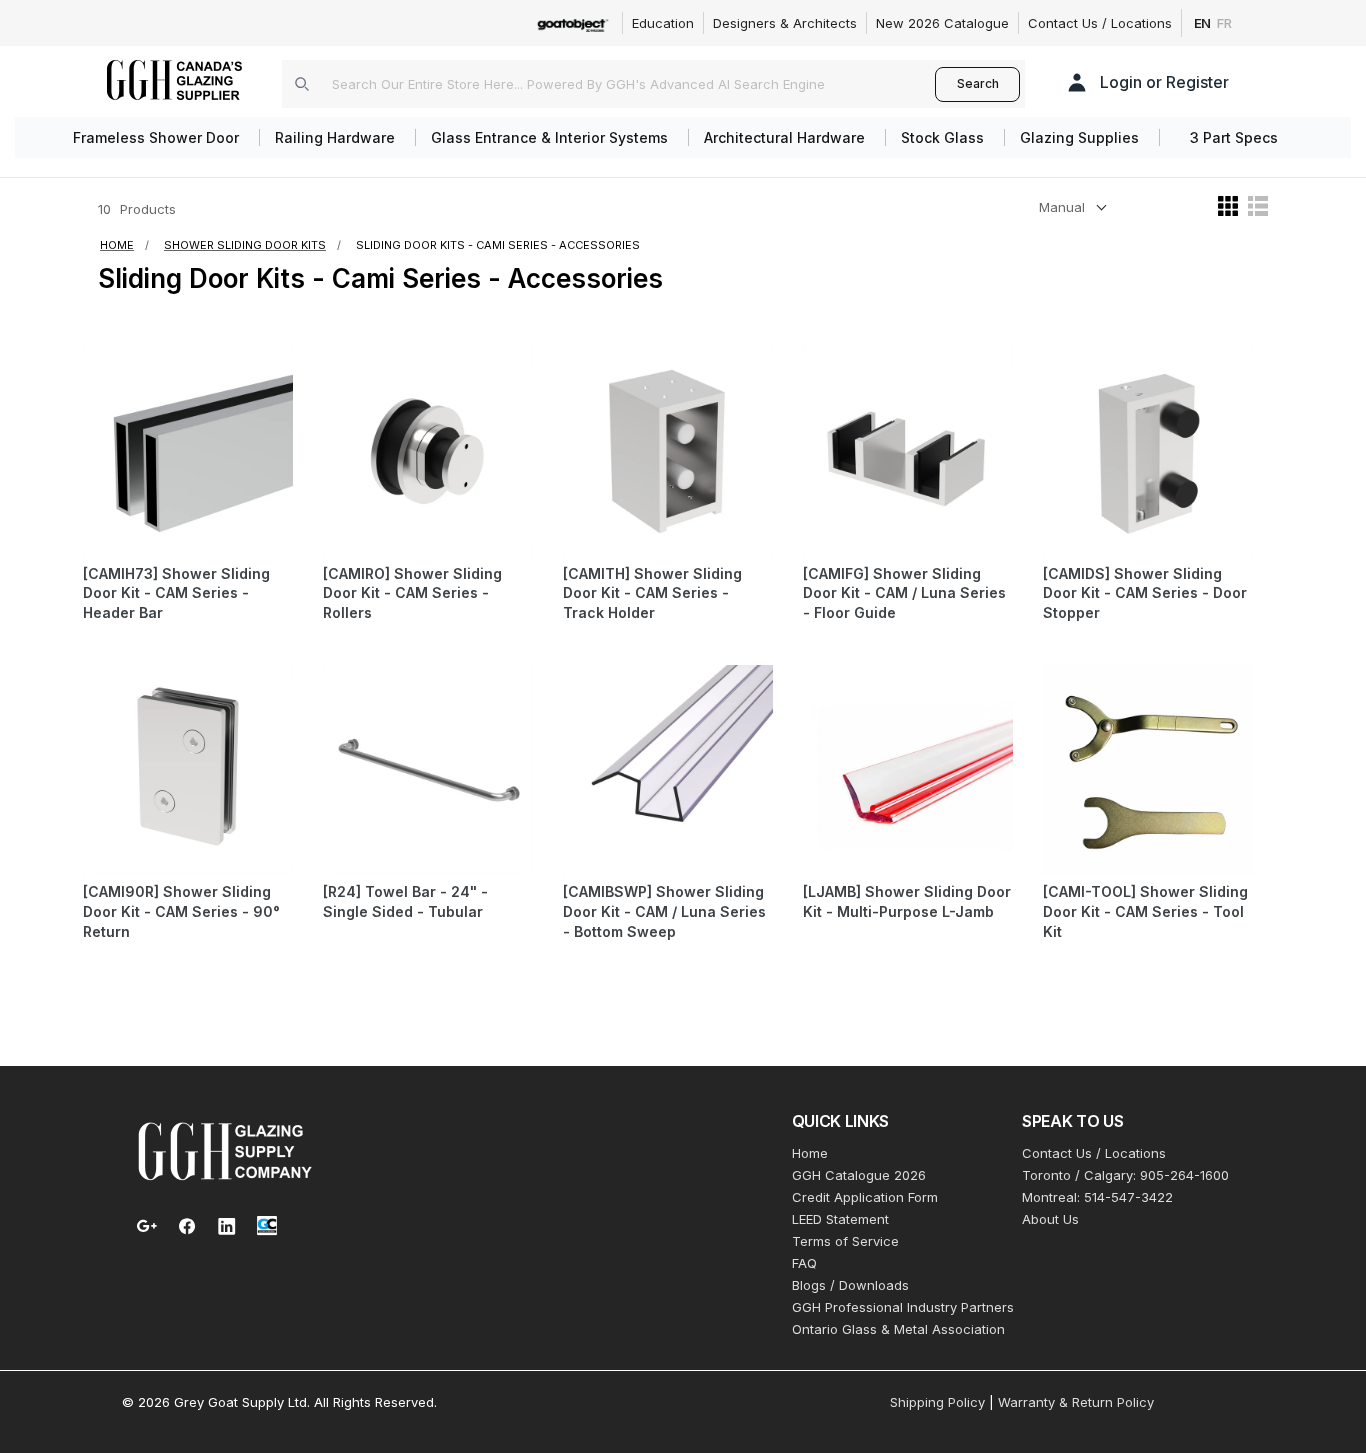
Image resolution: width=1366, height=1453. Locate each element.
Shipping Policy (937, 1402)
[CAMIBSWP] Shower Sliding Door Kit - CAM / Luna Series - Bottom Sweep (664, 911)
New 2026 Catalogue (942, 23)
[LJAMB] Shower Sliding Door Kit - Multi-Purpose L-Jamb (907, 901)
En (1203, 23)
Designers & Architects (785, 23)
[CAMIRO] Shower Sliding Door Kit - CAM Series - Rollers (412, 593)
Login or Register (1164, 82)
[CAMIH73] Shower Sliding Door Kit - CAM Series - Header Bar (176, 593)
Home (810, 1153)
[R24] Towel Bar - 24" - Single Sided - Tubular (405, 901)
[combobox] (608, 84)
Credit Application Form (865, 1197)
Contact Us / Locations (1100, 23)
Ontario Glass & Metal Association (898, 1329)
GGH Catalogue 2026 (859, 1175)
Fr (1224, 23)
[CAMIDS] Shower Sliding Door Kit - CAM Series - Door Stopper (1145, 593)
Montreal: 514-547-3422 (1097, 1197)
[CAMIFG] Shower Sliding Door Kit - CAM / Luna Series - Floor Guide (904, 593)
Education (663, 23)
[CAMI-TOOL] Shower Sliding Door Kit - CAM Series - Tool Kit (1145, 911)
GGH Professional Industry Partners (903, 1307)
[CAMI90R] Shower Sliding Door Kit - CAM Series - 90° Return (181, 911)
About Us (1050, 1219)
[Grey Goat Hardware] (225, 1150)
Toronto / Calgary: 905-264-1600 (1125, 1175)
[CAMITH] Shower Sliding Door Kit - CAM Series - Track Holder (652, 593)
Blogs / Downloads (850, 1285)
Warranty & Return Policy (1076, 1402)
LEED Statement (840, 1219)
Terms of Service (845, 1241)
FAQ (804, 1263)
